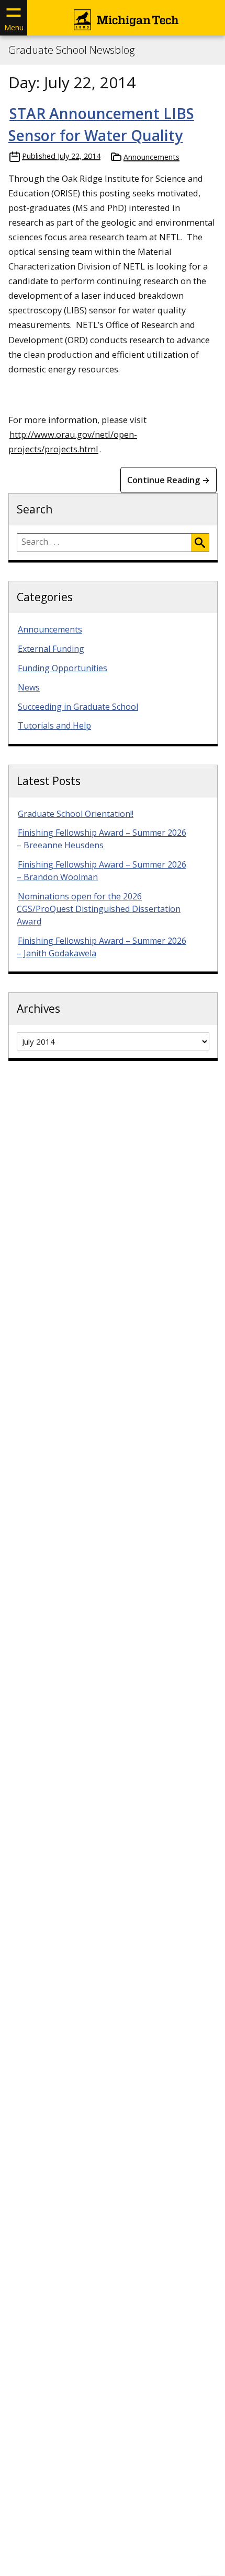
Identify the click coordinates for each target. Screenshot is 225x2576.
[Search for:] (104, 543)
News (29, 687)
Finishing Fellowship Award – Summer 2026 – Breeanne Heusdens (102, 839)
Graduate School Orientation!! (76, 814)
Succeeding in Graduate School (78, 707)
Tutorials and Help (54, 725)
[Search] (200, 543)
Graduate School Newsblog (71, 50)
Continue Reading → (168, 480)
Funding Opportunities (63, 668)
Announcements (151, 157)
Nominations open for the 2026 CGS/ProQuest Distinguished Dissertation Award (99, 909)
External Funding (51, 649)
